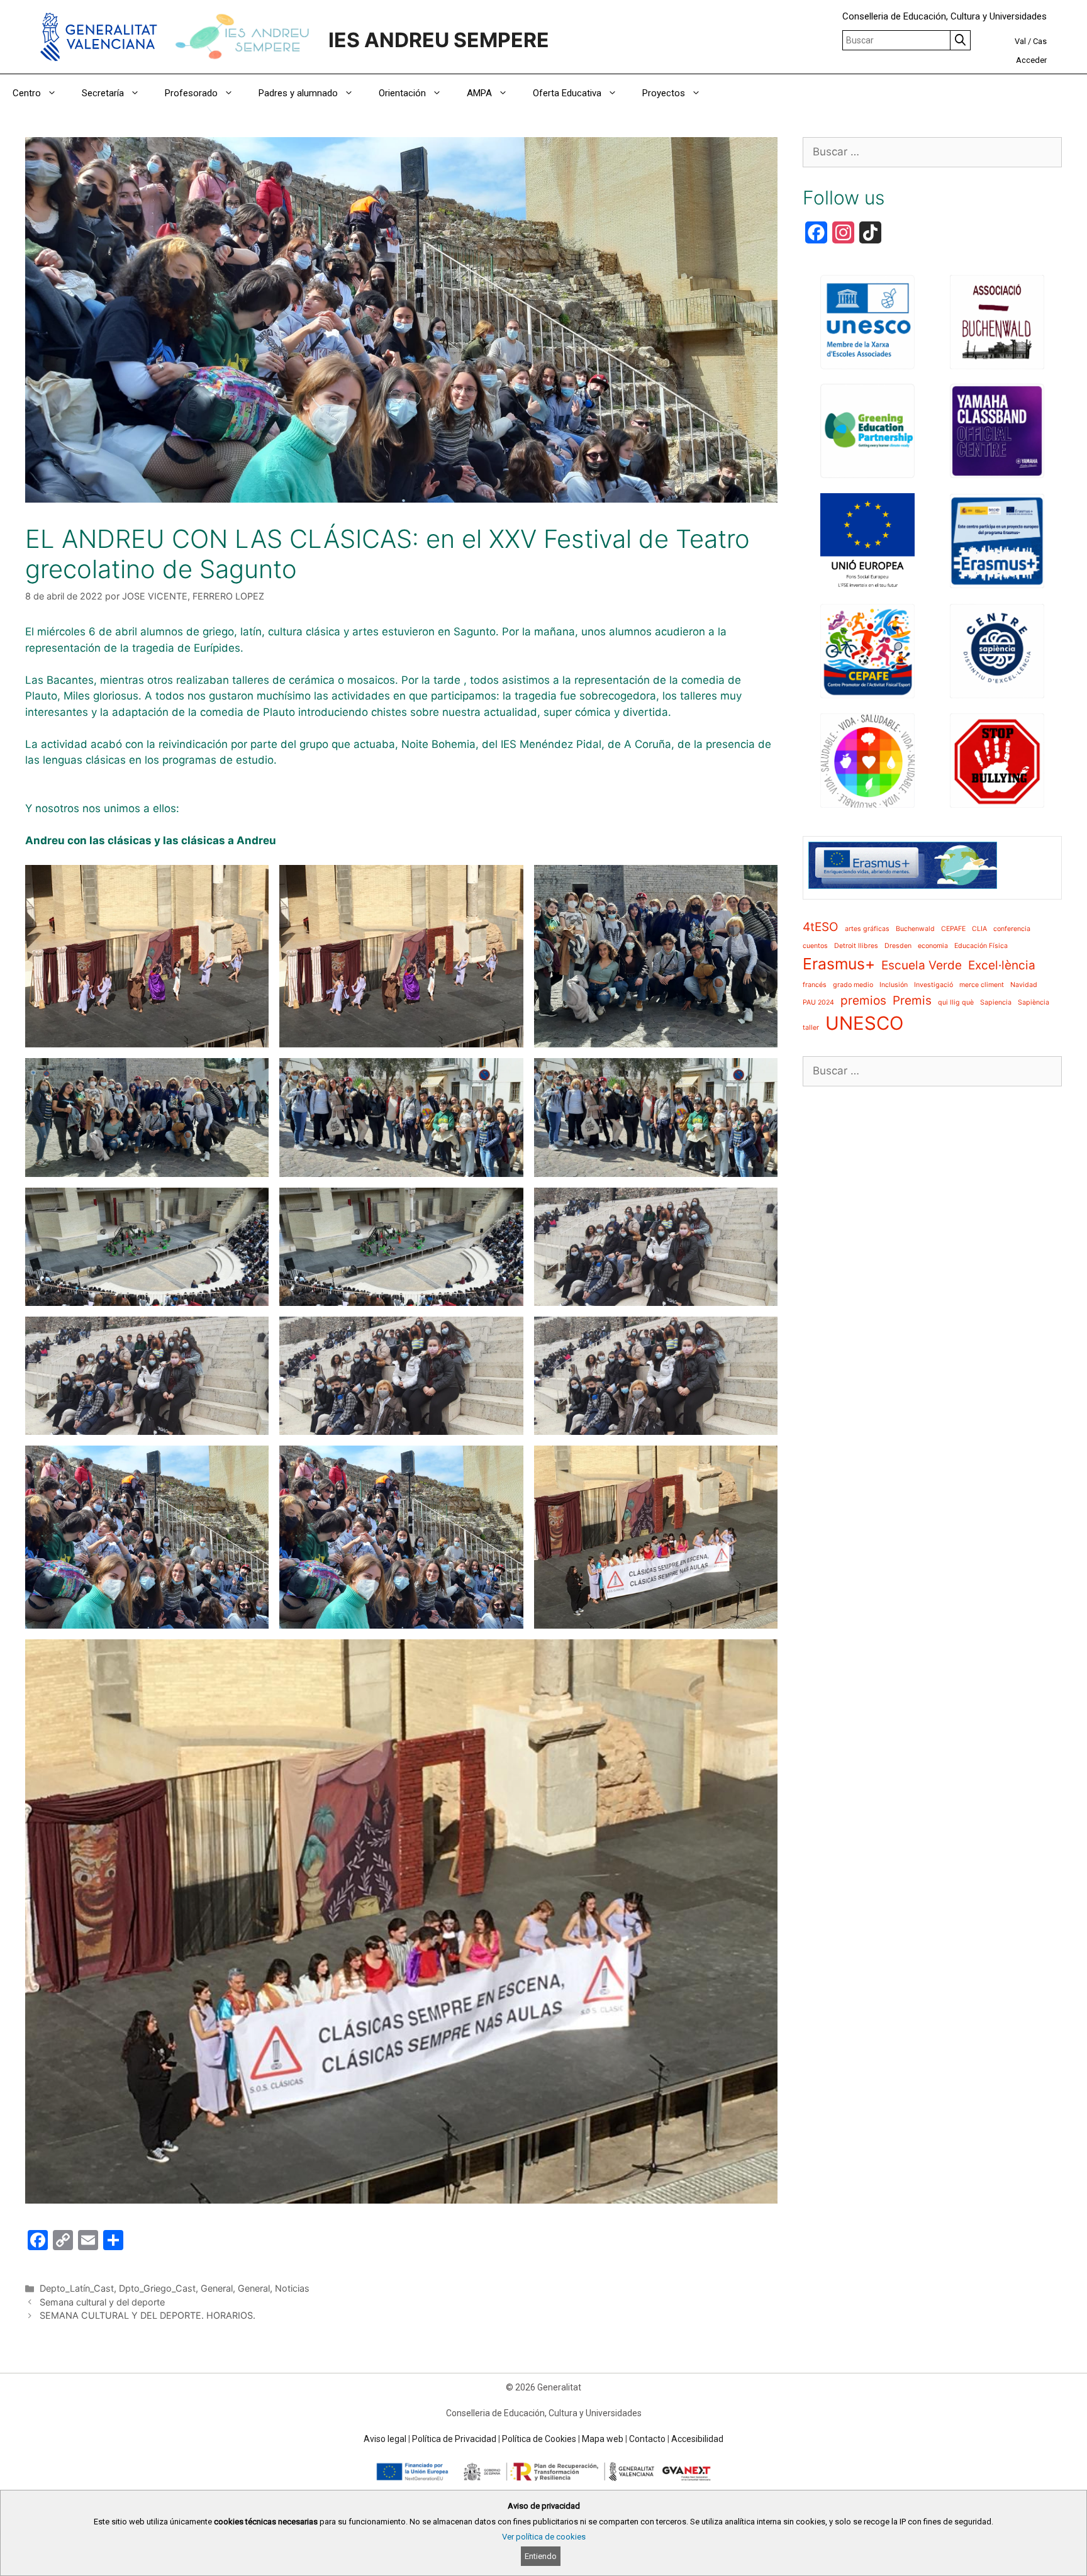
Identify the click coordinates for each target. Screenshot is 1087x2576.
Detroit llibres (856, 946)
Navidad (1024, 985)
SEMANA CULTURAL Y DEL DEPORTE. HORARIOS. (148, 2315)
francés (815, 985)
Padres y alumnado (298, 93)
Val (1020, 41)
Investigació (934, 985)
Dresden (898, 946)
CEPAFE (953, 929)
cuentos (815, 946)
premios (863, 1001)
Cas (1040, 41)
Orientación (402, 93)
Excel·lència (1002, 965)
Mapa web (603, 2439)
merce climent (982, 985)
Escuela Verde (922, 965)
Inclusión (894, 985)
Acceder (1031, 60)
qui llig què (956, 1002)
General (217, 2288)
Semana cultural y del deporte (102, 2302)
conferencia (1012, 929)
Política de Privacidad (454, 2439)
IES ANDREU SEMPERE (439, 40)
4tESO (821, 927)
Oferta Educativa (567, 93)
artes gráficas (867, 929)
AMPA (479, 93)
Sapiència (1034, 1002)
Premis (912, 1001)
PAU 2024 (818, 1002)
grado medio (853, 985)
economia (933, 946)
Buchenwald (915, 929)
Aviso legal (385, 2439)
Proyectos (664, 93)
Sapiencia (996, 1002)
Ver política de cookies (544, 2537)
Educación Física (981, 946)
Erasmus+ (839, 964)
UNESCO (864, 1023)
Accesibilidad (697, 2439)
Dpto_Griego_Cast (157, 2288)
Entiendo (541, 2556)
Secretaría (103, 93)
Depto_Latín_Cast (77, 2288)
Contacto (647, 2439)
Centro (27, 93)
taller (811, 1028)
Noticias (292, 2288)
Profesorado (191, 93)
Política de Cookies (539, 2439)
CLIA (979, 929)
